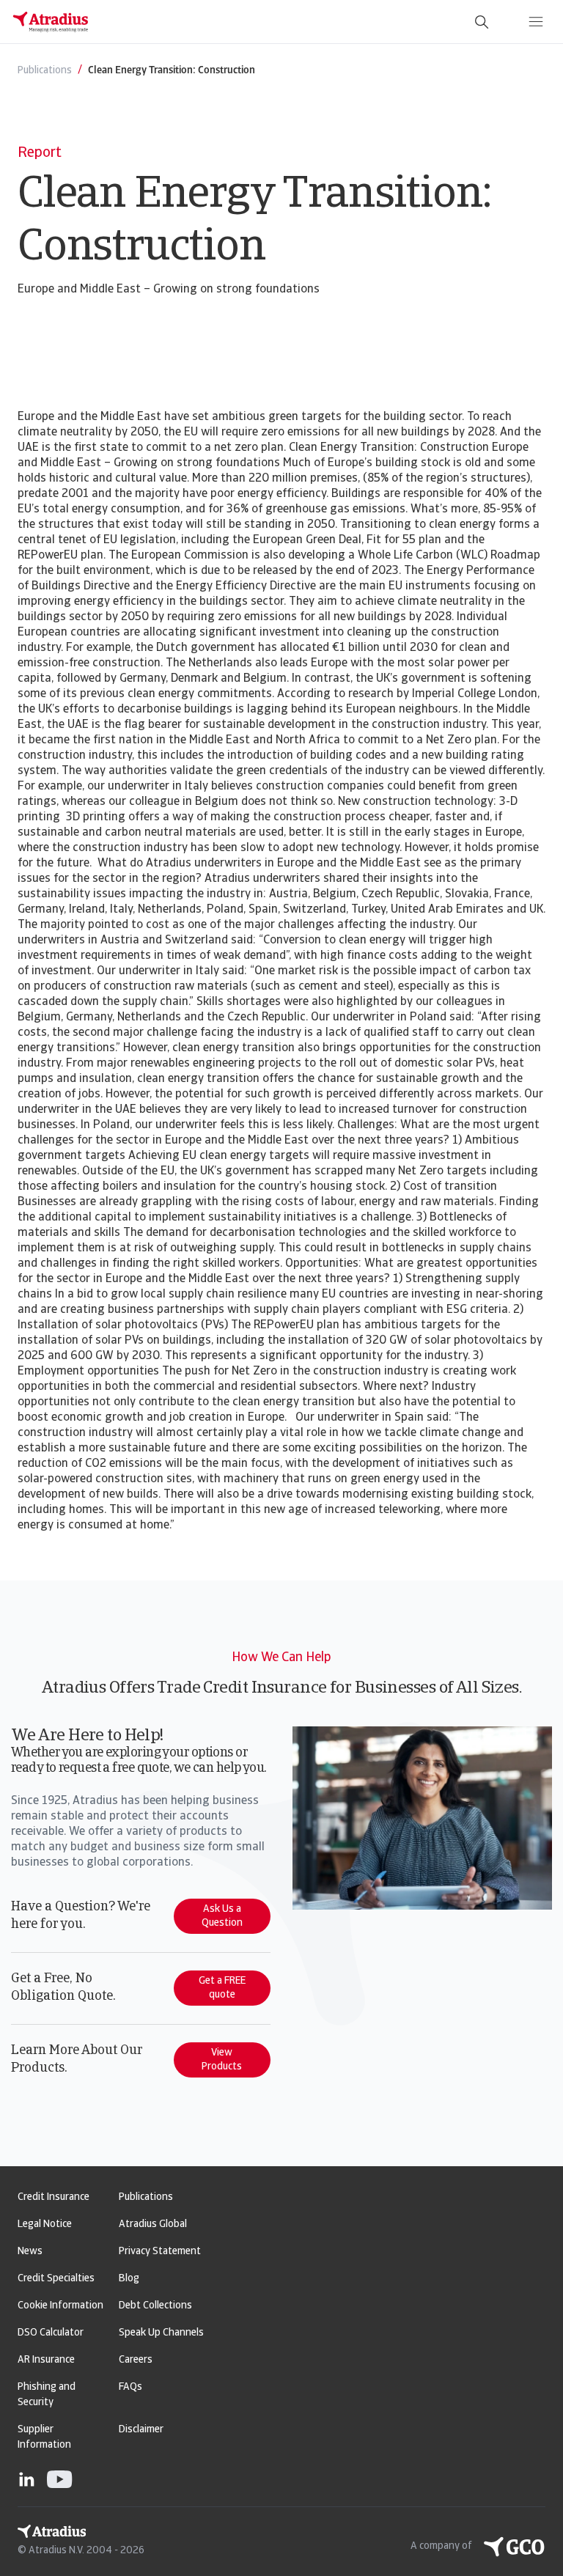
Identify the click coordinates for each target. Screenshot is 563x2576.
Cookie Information (60, 2306)
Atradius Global (153, 2224)
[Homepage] (51, 22)
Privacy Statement (160, 2252)
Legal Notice (45, 2224)
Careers (136, 2360)
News (30, 2252)
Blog (129, 2279)
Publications (146, 2197)
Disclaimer (141, 2430)
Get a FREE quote (222, 1988)
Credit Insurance (54, 2197)
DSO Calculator (51, 2333)
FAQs (130, 2387)
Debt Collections (155, 2306)
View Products (222, 2060)
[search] (482, 22)
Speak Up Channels (161, 2333)
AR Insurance (46, 2360)
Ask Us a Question (222, 1916)
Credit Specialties (56, 2279)
